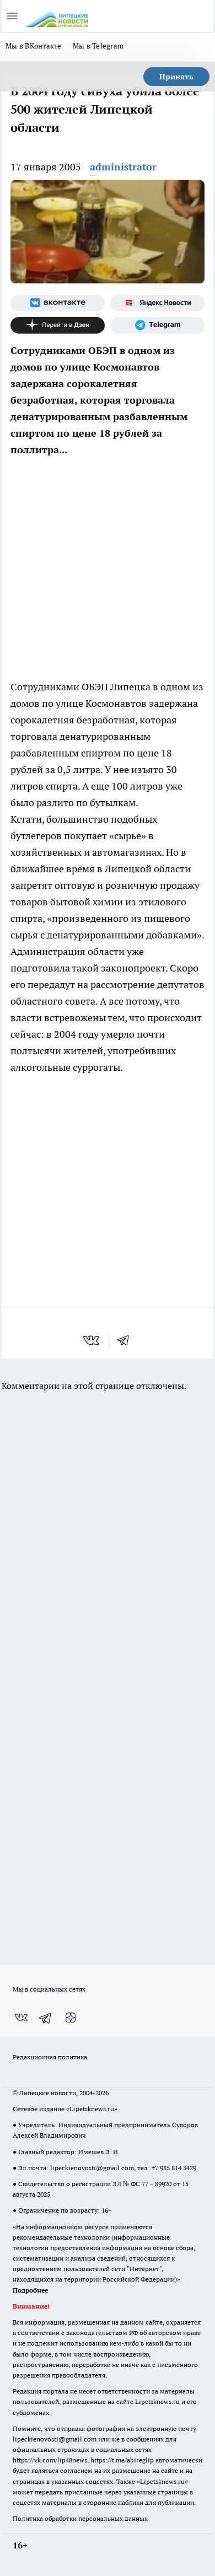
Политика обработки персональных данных (80, 2518)
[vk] (92, 1340)
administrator (123, 167)
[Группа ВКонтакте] (58, 303)
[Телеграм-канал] (157, 325)
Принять (176, 77)
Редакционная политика (50, 2057)
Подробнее (30, 2290)
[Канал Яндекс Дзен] (58, 325)
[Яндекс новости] (157, 303)
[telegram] (127, 1340)
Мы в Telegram (98, 46)
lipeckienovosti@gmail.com (92, 2168)
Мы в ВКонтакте (34, 46)
